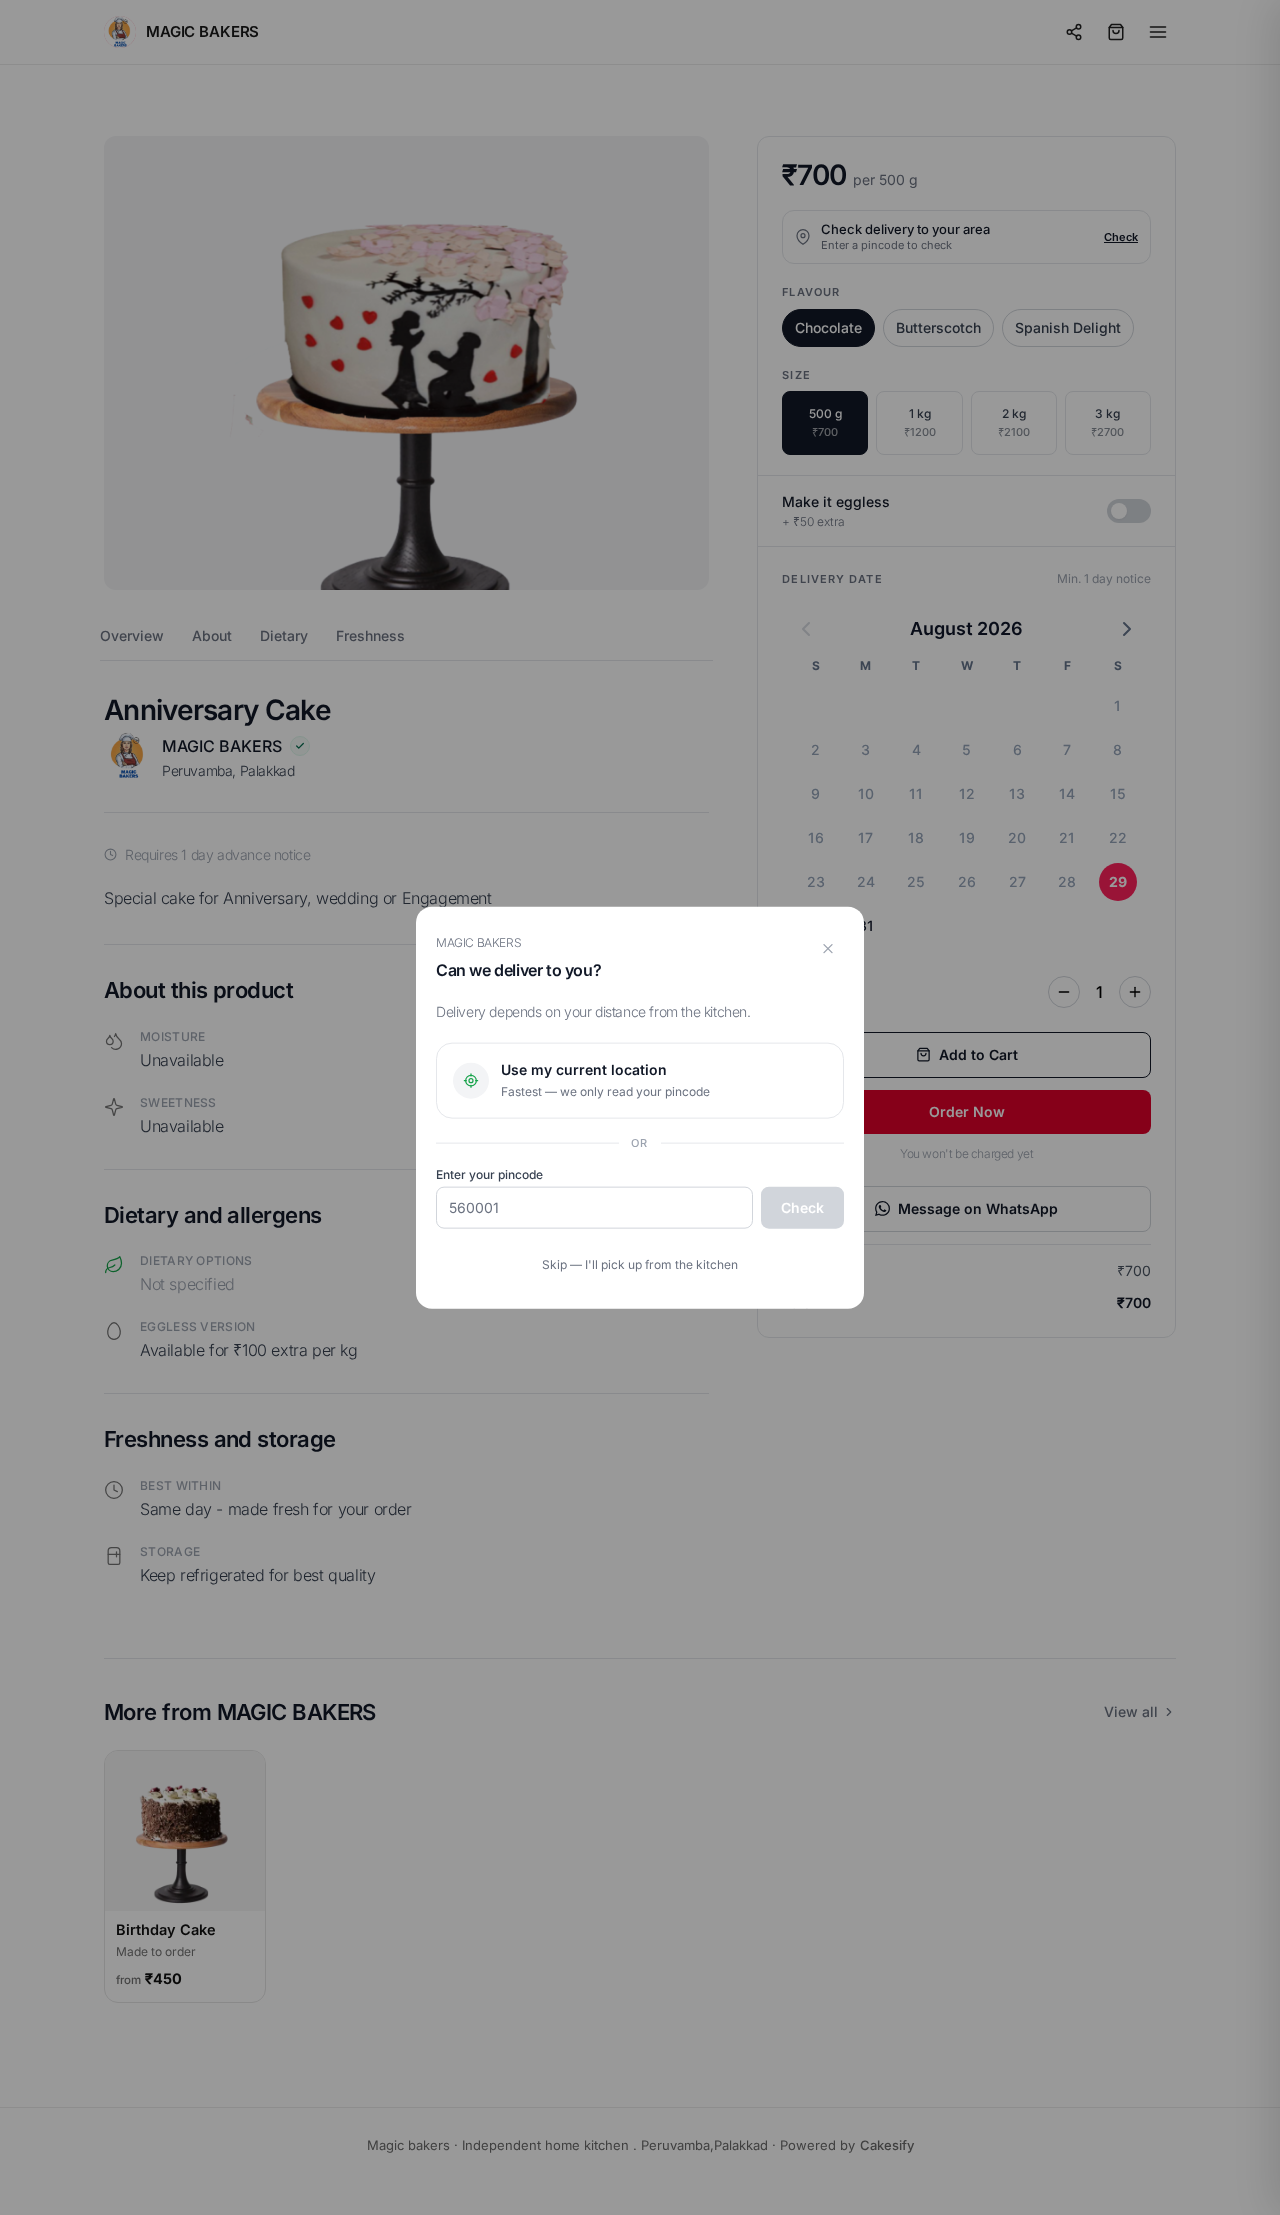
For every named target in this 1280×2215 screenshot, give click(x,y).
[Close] (828, 948)
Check (802, 1207)
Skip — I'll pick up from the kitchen (640, 1264)
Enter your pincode (489, 1174)
